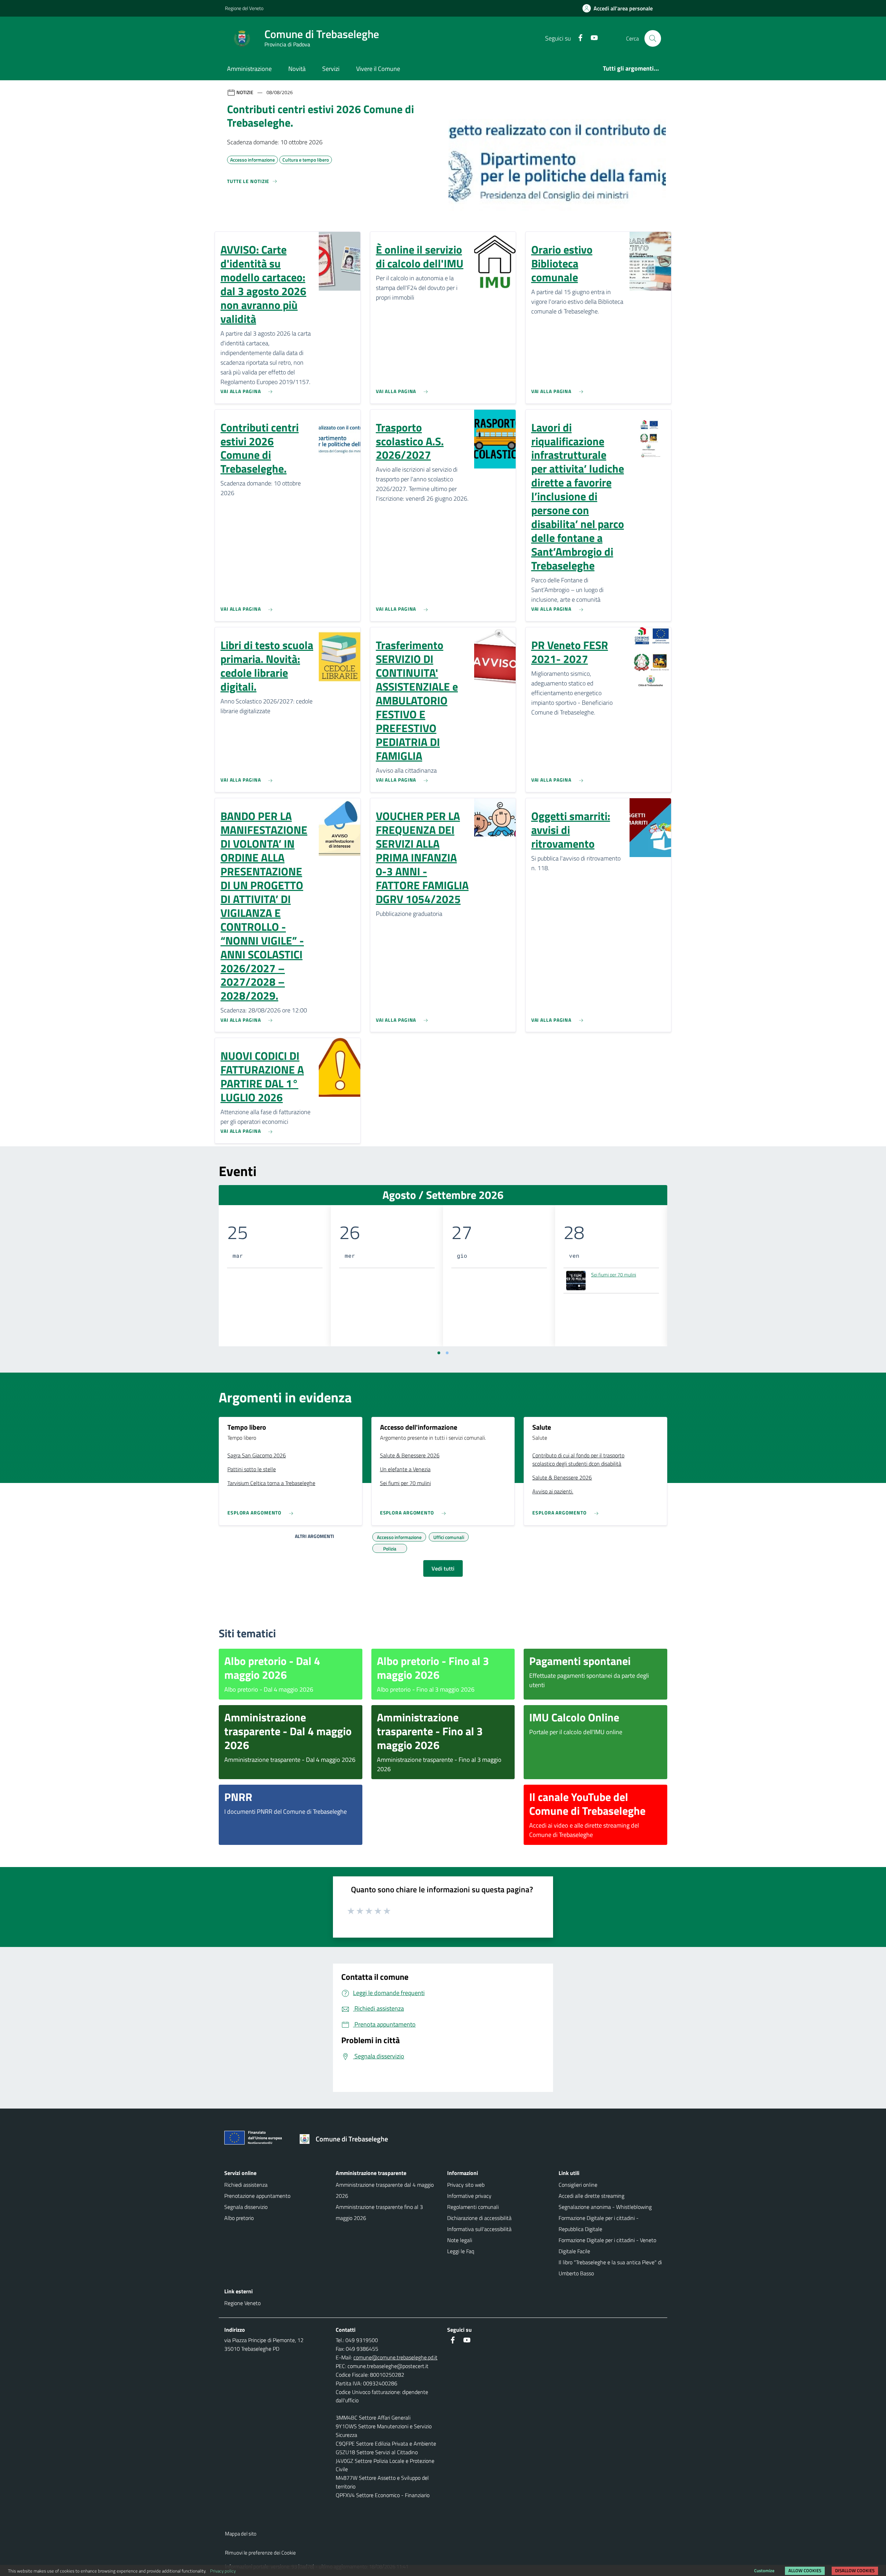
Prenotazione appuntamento (257, 2196)
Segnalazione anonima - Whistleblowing (605, 2207)
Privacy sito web (466, 2185)
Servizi (331, 69)
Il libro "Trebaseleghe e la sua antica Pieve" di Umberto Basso (610, 2268)
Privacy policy (223, 2571)
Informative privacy (469, 2196)
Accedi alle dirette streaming (591, 2196)
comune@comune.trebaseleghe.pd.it (395, 2357)
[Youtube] (591, 38)
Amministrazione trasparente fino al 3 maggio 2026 (379, 2212)
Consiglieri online (578, 2185)
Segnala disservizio (246, 2207)
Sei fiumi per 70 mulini (614, 1275)
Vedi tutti (443, 1568)
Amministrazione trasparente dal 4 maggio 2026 (385, 2190)
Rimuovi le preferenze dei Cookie (260, 2553)
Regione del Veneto (244, 8)
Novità (297, 69)
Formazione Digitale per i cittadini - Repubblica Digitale (599, 2223)
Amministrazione (249, 69)
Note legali (460, 2240)
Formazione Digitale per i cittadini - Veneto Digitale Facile (607, 2246)
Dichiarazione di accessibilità (479, 2218)
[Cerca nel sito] (653, 38)
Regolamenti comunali (473, 2207)
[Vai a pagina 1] (439, 1353)
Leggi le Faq (461, 2251)
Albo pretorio (239, 2218)
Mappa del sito (241, 2534)
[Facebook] (578, 38)
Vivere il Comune (378, 69)
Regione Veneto (242, 2303)
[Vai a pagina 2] (447, 1353)
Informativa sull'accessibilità (479, 2229)
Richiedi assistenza (246, 2185)
